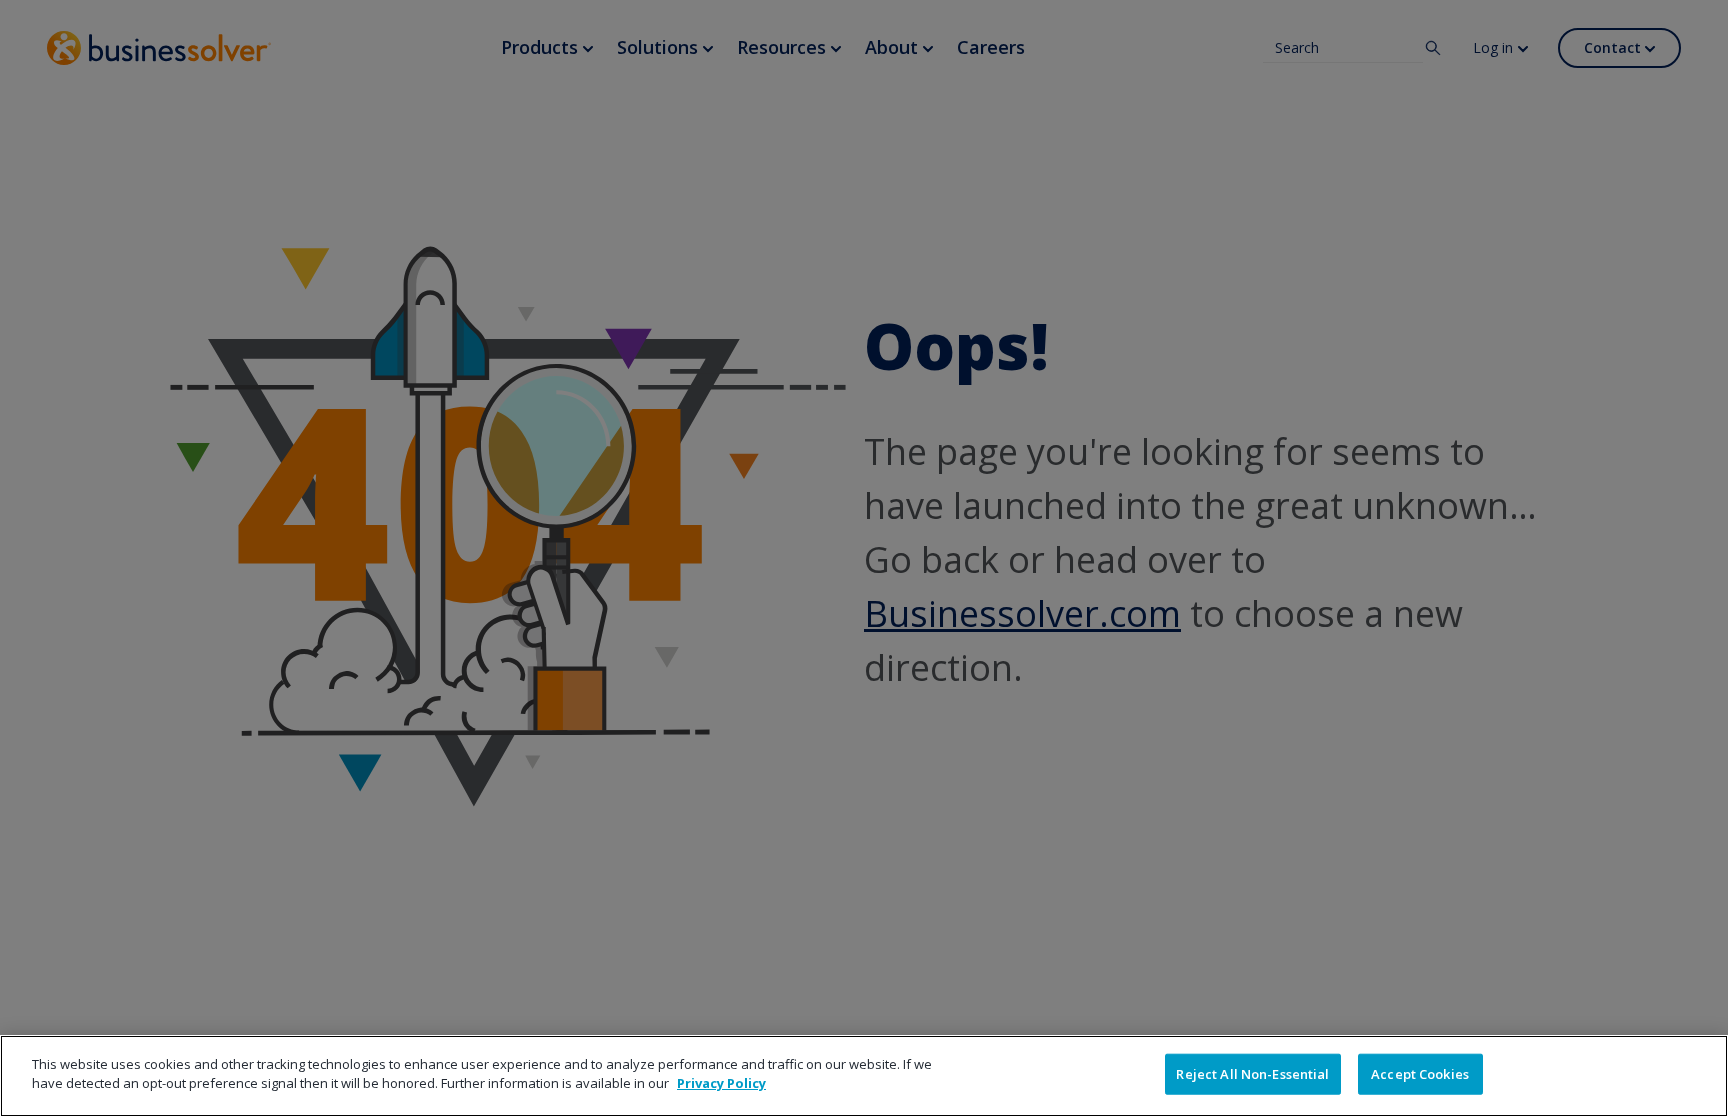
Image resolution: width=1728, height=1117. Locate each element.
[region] (864, 1076)
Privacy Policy (721, 1083)
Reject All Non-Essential (1252, 1074)
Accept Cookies (1420, 1074)
